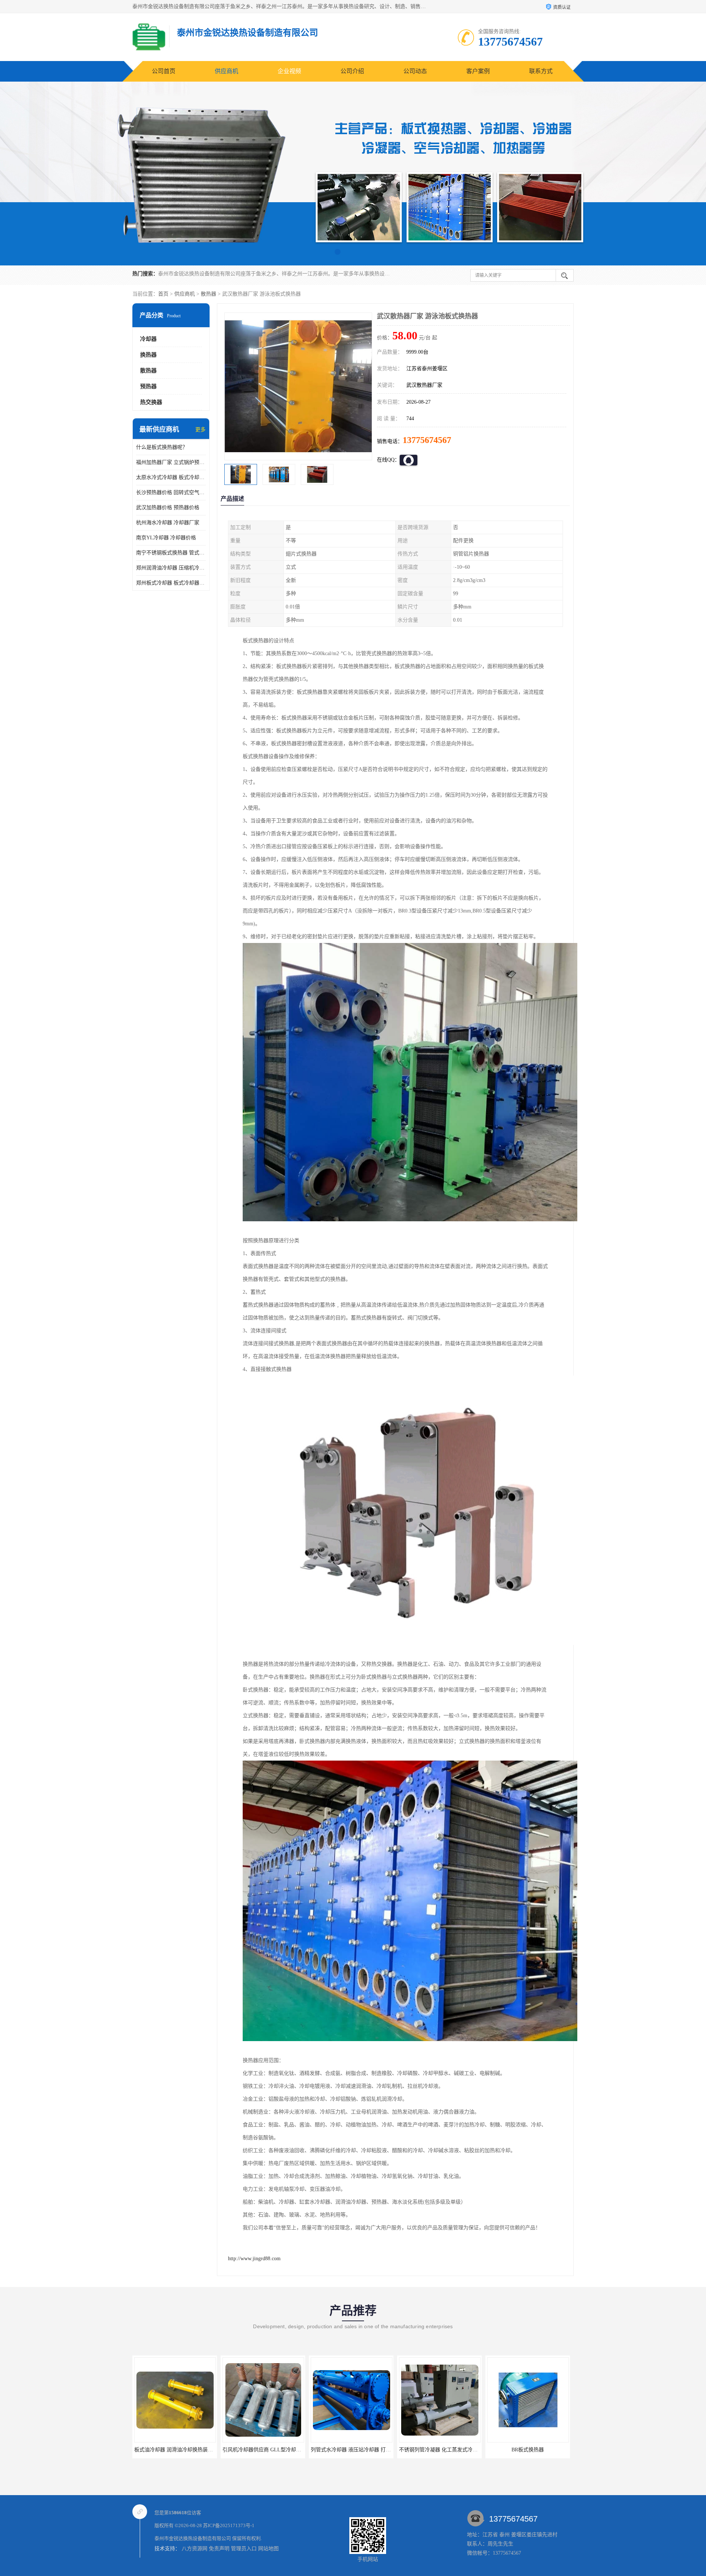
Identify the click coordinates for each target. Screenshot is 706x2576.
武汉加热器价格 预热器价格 (168, 508)
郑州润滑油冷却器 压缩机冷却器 (171, 568)
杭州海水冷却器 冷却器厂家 (168, 523)
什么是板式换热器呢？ (162, 447)
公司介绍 (352, 71)
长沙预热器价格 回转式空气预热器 (171, 492)
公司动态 (415, 71)
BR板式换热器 (351, 2450)
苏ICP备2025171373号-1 (229, 2525)
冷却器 (148, 339)
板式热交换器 (528, 2450)
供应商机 (227, 71)
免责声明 (219, 2549)
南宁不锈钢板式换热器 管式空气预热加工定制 (171, 553)
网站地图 (268, 2549)
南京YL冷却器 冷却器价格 (166, 538)
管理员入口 (244, 2549)
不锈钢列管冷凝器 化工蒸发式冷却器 (264, 2450)
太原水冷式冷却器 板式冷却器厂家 (171, 477)
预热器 (148, 386)
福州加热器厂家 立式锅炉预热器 (171, 462)
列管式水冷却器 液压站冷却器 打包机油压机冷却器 (192, 2450)
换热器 (148, 355)
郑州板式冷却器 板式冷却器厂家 (171, 583)
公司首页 (164, 71)
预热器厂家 (439, 2450)
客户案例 (478, 71)
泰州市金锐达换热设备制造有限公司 (193, 2538)
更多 (200, 430)
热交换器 (151, 402)
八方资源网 (195, 2549)
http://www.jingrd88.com (254, 2259)
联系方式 (541, 71)
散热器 (208, 294)
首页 (163, 294)
